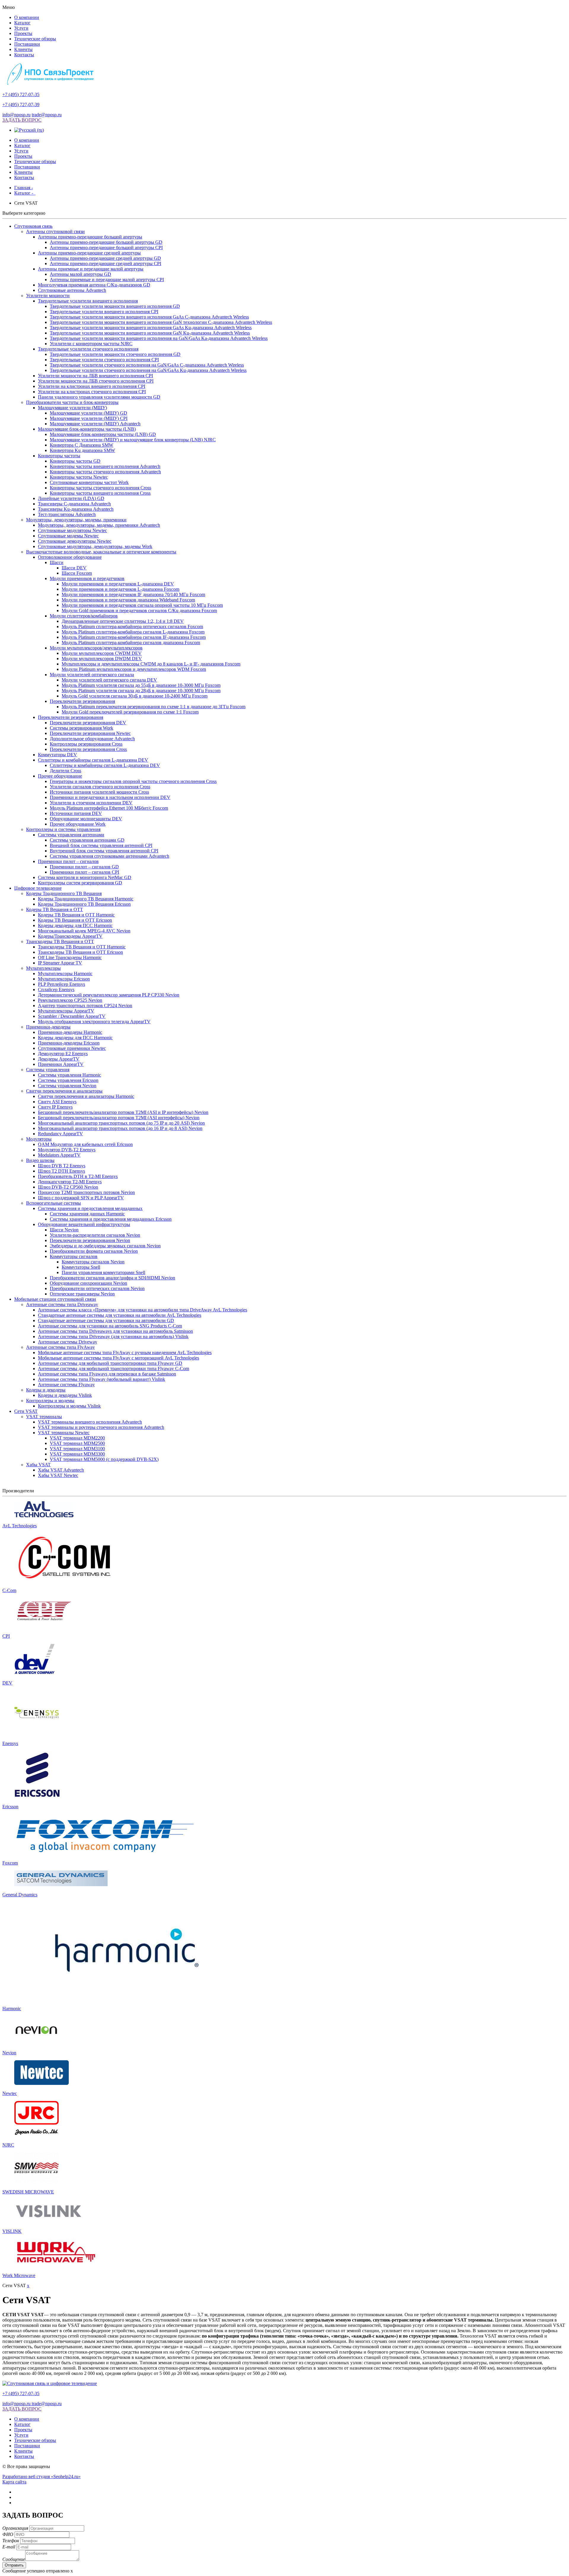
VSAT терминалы (44, 1417)
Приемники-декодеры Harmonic (70, 1032)
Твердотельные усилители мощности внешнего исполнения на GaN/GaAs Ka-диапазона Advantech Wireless (159, 338)
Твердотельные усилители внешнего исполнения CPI (104, 312)
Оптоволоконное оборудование (70, 557)
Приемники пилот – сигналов (68, 861)
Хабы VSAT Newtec (58, 1475)
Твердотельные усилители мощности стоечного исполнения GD (115, 354)
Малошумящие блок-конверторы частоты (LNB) (87, 429)
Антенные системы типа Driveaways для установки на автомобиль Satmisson (115, 1331)
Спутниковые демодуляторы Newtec (75, 541)
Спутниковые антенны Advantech (72, 290)
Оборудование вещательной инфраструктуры (84, 1224)
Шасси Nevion (64, 1230)
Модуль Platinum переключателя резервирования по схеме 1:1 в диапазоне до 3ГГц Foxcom (154, 707)
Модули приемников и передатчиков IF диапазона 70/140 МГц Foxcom (133, 594)
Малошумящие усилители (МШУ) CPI (89, 418)
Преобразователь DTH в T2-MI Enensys (78, 1176)
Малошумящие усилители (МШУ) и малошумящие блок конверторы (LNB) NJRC (133, 440)
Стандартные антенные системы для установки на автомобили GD (106, 1320)
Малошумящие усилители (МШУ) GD (88, 413)
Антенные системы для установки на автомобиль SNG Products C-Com (110, 1326)
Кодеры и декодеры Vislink (65, 1395)
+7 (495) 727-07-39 (21, 105)
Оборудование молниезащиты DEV (86, 819)
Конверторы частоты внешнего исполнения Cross (100, 493)
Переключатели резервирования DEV (88, 723)
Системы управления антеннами (71, 835)
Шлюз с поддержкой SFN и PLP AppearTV (81, 1198)
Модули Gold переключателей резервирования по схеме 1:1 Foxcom (130, 712)
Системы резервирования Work (81, 728)
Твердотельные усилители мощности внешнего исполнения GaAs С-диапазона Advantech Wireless (149, 317)
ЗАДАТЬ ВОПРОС (22, 120)
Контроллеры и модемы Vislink (69, 1406)
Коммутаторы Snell (81, 1267)
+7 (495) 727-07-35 (21, 94)
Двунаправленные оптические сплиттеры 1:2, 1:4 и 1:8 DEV (123, 621)
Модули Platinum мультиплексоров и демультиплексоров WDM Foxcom (134, 669)
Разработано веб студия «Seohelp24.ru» (41, 2477)
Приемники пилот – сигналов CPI (84, 872)
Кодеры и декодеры (46, 1390)
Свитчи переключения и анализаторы (64, 1091)
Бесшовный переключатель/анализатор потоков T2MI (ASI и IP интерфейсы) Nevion (123, 1112)
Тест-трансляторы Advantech (67, 514)
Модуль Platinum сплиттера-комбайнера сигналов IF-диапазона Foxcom (134, 637)
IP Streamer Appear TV (60, 963)
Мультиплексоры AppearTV (66, 1011)
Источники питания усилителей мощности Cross (99, 792)
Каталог (22, 23)
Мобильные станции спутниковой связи (55, 1299)
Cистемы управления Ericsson (68, 1080)
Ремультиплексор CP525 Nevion (70, 1000)
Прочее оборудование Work (78, 824)
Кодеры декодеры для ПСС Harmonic (75, 925)
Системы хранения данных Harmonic (87, 1214)
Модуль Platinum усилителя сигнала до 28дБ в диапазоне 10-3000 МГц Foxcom (141, 691)
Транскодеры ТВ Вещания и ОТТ (60, 941)
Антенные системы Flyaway (66, 1385)
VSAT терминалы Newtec (64, 1433)
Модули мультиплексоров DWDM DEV (102, 659)
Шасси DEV (74, 568)
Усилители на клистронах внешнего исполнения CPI (92, 386)
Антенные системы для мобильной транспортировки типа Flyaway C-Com (114, 1369)
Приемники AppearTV (61, 1064)
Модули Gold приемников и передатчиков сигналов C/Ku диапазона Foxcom (139, 610)
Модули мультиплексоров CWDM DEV (102, 653)
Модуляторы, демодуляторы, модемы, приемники (76, 520)
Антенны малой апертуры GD (80, 274)
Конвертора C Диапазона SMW (81, 445)
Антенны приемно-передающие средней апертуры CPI (106, 264)
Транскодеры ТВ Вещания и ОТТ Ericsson (80, 952)
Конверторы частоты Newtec (79, 477)
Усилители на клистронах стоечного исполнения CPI (92, 392)
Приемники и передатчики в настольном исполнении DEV (110, 797)
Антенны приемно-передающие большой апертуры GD (106, 242)
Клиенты (23, 49)
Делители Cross (65, 771)
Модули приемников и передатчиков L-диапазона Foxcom (120, 589)
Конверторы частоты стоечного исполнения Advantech (105, 472)
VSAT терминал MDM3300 (77, 1454)
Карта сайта (14, 2482)
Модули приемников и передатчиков (87, 578)
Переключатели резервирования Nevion (90, 1240)
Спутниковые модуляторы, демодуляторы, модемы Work (95, 546)
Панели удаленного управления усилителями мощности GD (99, 397)
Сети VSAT (26, 1411)
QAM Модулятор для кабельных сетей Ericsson (85, 1144)
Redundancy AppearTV (60, 1134)
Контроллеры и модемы (50, 1401)
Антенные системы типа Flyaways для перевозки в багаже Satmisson (107, 1374)
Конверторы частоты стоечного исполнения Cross (100, 488)
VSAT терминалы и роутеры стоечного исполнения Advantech (101, 1427)
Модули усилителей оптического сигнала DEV (109, 680)
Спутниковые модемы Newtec (68, 536)
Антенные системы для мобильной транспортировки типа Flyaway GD (110, 1363)
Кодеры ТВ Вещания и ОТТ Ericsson (75, 920)
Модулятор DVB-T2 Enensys (67, 1150)
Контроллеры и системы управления (63, 829)
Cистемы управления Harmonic (69, 1075)
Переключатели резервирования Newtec (90, 733)
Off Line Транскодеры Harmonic (70, 957)
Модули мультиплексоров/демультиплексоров (96, 648)
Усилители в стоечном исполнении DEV (91, 803)
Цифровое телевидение (38, 888)
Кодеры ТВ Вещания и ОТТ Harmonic (76, 915)
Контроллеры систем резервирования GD (80, 883)
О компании (27, 17)
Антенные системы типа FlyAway (60, 1347)
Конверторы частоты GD (75, 461)
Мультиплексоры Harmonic (65, 973)
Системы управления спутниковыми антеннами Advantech (110, 856)
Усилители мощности (48, 296)
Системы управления (48, 1070)
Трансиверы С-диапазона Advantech (74, 504)
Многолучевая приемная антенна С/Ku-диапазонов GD (94, 285)
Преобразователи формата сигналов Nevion (94, 1251)
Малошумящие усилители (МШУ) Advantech (95, 424)
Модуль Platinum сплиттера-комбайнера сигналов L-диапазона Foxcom (133, 632)
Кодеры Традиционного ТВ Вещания (64, 893)
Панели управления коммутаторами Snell (103, 1272)
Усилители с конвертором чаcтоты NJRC (91, 344)
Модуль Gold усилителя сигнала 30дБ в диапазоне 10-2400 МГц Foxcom (135, 696)
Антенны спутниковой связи (55, 231)
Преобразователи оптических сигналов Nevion (97, 1288)
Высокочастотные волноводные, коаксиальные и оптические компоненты (101, 552)
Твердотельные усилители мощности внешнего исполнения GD (115, 306)
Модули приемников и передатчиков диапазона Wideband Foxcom (128, 600)
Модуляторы (39, 1139)
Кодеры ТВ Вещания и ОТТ (55, 909)
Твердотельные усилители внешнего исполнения (88, 301)
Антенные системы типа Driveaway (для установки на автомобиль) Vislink (113, 1336)
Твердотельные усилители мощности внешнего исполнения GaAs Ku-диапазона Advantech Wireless (151, 328)
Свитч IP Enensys (55, 1107)
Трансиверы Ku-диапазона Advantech (76, 509)
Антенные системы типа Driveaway (62, 1304)
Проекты (23, 33)
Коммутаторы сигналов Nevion (93, 1262)
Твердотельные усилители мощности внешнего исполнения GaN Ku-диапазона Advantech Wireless (150, 333)
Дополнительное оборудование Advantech (92, 739)
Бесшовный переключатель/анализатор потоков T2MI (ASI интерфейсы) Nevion (119, 1118)
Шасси (57, 562)
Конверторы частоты (59, 456)
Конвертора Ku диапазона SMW (82, 450)
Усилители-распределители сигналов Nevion (95, 1235)
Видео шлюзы (40, 1160)
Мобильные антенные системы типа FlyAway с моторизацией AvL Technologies (119, 1358)
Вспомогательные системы (53, 1203)
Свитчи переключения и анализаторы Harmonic (86, 1096)
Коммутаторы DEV (57, 755)
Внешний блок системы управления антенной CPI (101, 845)
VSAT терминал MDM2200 (77, 1438)
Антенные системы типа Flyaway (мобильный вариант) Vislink (102, 1379)
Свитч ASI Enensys (57, 1102)
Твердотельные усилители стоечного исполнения (88, 349)
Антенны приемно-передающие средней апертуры (89, 253)
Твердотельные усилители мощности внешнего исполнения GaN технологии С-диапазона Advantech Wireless (161, 322)
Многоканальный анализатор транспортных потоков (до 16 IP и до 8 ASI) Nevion (120, 1128)
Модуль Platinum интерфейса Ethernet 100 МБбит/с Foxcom (109, 808)
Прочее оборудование (60, 776)
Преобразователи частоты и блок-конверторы (72, 402)
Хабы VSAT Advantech (61, 1470)
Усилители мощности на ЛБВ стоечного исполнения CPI (96, 381)
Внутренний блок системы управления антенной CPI (104, 851)
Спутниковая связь (33, 226)
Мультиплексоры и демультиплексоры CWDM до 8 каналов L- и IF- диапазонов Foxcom (151, 664)
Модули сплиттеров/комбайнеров (84, 616)
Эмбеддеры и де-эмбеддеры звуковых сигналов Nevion (105, 1246)
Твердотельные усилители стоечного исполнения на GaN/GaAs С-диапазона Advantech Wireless (147, 365)
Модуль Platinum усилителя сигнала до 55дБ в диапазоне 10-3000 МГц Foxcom (141, 685)
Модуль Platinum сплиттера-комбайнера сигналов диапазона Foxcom (131, 643)
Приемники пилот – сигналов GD (84, 867)
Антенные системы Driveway (68, 1342)
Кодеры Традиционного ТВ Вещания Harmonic (86, 899)
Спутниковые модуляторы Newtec (72, 530)
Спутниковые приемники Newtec (72, 1048)
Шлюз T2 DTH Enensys (61, 1171)
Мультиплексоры (43, 968)
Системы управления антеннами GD (87, 840)
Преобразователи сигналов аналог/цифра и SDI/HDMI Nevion (112, 1278)
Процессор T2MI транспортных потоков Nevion (86, 1192)
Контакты (24, 55)
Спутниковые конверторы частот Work (89, 482)
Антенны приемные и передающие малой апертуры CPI (107, 280)
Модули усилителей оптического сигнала (92, 675)
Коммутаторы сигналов (74, 1256)
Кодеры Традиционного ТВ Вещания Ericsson (84, 904)
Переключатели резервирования (82, 701)
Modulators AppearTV (59, 1155)
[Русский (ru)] (29, 130)
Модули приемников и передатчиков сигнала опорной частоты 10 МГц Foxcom (142, 605)
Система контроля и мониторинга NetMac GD (85, 877)
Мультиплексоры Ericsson (64, 979)
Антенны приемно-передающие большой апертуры (90, 237)
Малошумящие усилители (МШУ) (72, 408)
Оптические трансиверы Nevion (82, 1294)
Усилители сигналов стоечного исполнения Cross (100, 787)
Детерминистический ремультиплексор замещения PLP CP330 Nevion (109, 995)
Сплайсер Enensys (56, 990)
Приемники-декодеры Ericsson (69, 1043)
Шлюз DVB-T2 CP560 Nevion (68, 1187)
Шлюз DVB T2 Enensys (62, 1166)
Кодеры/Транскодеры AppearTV (70, 936)
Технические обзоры (35, 39)
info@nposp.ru (16, 115)
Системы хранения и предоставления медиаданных (90, 1208)
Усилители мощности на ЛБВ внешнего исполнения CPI (95, 376)
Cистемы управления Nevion (67, 1086)
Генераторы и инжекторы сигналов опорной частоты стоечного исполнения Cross (133, 781)
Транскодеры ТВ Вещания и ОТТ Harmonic (82, 947)
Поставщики (27, 44)
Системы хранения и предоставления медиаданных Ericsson (111, 1219)
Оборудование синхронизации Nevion (88, 1283)
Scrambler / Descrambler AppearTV (72, 1016)
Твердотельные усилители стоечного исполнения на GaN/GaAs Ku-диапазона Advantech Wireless (148, 370)
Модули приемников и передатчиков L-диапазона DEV (118, 584)
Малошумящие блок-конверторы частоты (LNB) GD (103, 434)
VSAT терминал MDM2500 (77, 1443)
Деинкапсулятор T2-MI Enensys (70, 1182)
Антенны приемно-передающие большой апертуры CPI (106, 247)
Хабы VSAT (38, 1465)
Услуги (21, 28)
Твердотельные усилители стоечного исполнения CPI (104, 360)
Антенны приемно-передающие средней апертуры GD (105, 258)
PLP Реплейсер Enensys (61, 984)
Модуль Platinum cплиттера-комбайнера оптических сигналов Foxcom (132, 627)
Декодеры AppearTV (59, 1059)
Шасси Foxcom (77, 573)
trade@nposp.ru (47, 115)
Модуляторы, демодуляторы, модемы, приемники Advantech (99, 525)
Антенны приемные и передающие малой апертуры (91, 269)
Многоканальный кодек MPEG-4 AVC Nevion (84, 931)
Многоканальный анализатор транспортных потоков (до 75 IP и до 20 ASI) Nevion (121, 1123)
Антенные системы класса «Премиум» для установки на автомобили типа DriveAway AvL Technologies (143, 1310)
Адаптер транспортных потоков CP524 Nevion (85, 1006)
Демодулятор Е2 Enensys (63, 1054)
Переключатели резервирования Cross (88, 749)
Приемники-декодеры (48, 1027)
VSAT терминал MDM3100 (77, 1449)
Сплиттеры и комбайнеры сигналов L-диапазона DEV (93, 760)
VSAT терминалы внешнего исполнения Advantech (90, 1422)
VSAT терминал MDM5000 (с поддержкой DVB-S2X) (104, 1459)
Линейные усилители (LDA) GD (71, 498)
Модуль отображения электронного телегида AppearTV (94, 1022)
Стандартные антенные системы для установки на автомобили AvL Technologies (120, 1315)
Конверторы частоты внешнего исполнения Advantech (105, 466)
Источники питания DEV (76, 813)
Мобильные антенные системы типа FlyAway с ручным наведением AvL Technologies (125, 1353)
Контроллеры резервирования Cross (86, 744)
